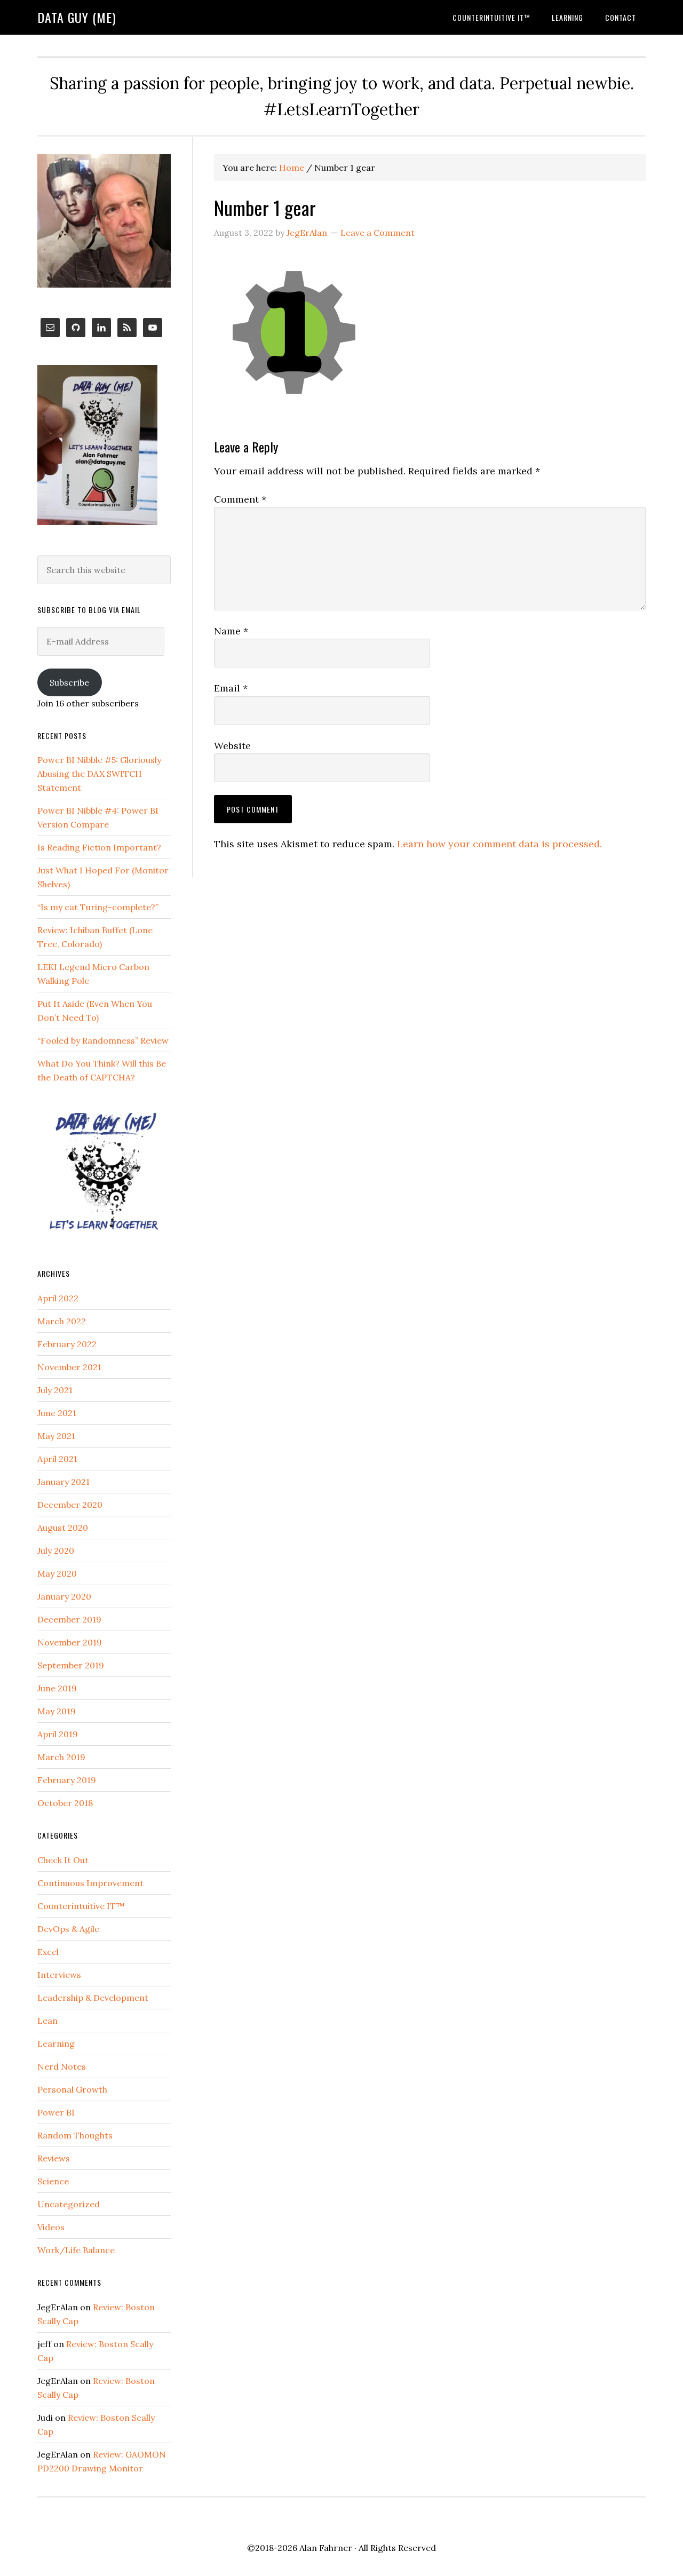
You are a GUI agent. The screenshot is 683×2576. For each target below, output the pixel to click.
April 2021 (57, 1459)
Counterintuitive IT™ (81, 1906)
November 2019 (70, 1642)
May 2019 (57, 1711)
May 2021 (56, 1436)
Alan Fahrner (326, 2548)
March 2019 (61, 1757)
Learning (56, 2044)
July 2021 (55, 1390)
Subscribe (69, 682)
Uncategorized (69, 2204)
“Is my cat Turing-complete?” (98, 907)
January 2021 (63, 1482)
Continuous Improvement (90, 1883)
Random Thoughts (75, 2135)
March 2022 (62, 1321)
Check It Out (63, 1860)
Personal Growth (72, 2089)
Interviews (59, 1975)
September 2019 (71, 1665)
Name (231, 631)
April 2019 (58, 1734)
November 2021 (69, 1367)
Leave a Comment (378, 233)
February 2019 (67, 1780)
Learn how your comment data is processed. (499, 844)
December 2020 (70, 1505)
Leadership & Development (93, 1998)
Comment (240, 499)
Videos (51, 2227)
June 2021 (57, 1413)
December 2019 (69, 1619)
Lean (47, 2021)
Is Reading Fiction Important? (99, 847)
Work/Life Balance (76, 2250)
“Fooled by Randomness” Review (103, 1040)
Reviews (54, 2158)
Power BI (56, 2112)
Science (53, 2181)
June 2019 (57, 1688)
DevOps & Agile (68, 1929)
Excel (48, 1952)
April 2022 (58, 1298)
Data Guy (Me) (77, 17)
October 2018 (65, 1803)
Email (231, 688)
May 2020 (57, 1573)
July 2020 (56, 1551)
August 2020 (63, 1528)
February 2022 (67, 1344)
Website (232, 746)
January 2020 (64, 1596)
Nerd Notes (62, 2066)
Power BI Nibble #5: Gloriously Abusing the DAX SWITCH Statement (99, 774)
